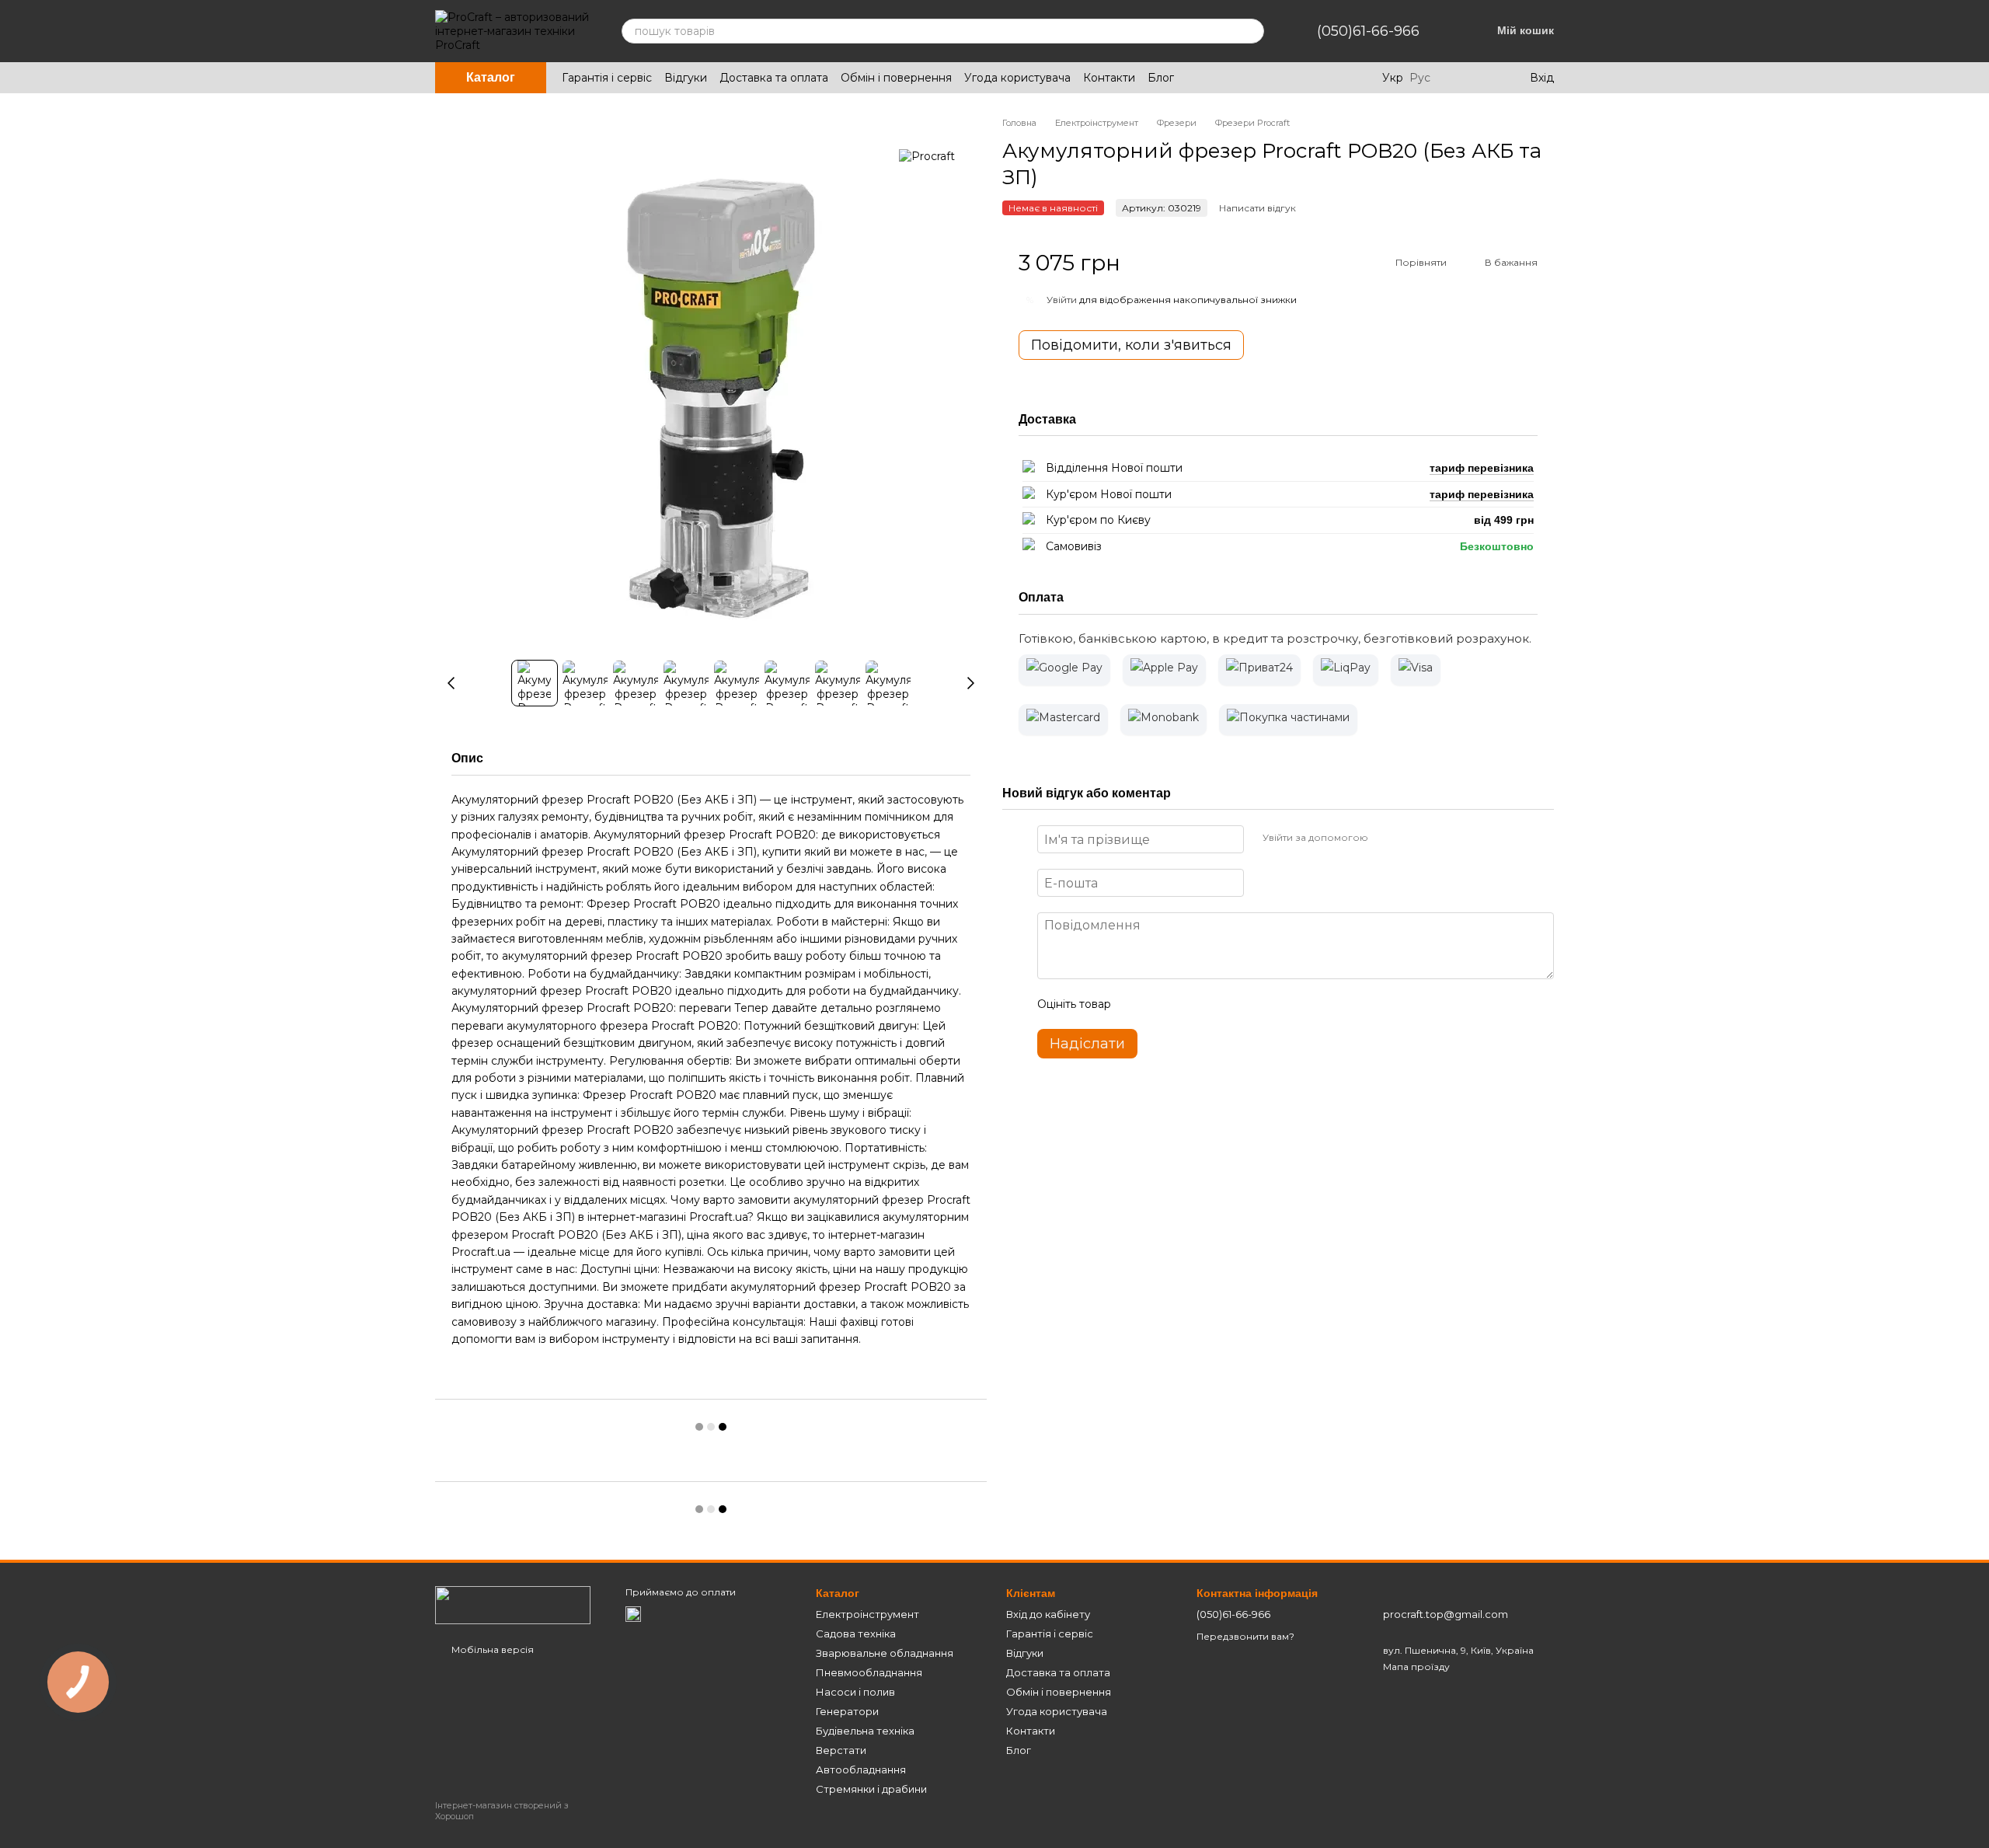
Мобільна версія (491, 1649)
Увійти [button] (1062, 299)
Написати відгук (1257, 207)
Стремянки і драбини (871, 1789)
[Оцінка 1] (1137, 1004)
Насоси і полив (855, 1692)
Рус (1420, 78)
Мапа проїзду (1416, 1667)
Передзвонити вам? (1245, 1636)
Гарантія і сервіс (607, 78)
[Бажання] (1485, 78)
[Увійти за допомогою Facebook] (1385, 837)
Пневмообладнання (869, 1672)
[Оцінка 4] (1211, 1004)
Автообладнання (861, 1770)
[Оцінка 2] (1162, 1004)
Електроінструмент (867, 1614)
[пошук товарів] (1252, 31)
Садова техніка (856, 1634)
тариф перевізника (1482, 468)
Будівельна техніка (865, 1731)
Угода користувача (1017, 78)
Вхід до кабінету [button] (1048, 1614)
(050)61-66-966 (1368, 31)
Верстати (841, 1750)
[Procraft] (927, 156)
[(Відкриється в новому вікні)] (633, 1613)
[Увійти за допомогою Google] (1410, 837)
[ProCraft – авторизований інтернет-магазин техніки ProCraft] (513, 1604)
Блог (1161, 78)
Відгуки (686, 78)
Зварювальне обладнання (885, 1653)
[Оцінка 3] (1186, 1004)
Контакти (1109, 78)
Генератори (847, 1711)
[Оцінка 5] (1236, 1004)
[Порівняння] (1454, 78)
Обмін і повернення (896, 78)
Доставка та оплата (774, 78)
